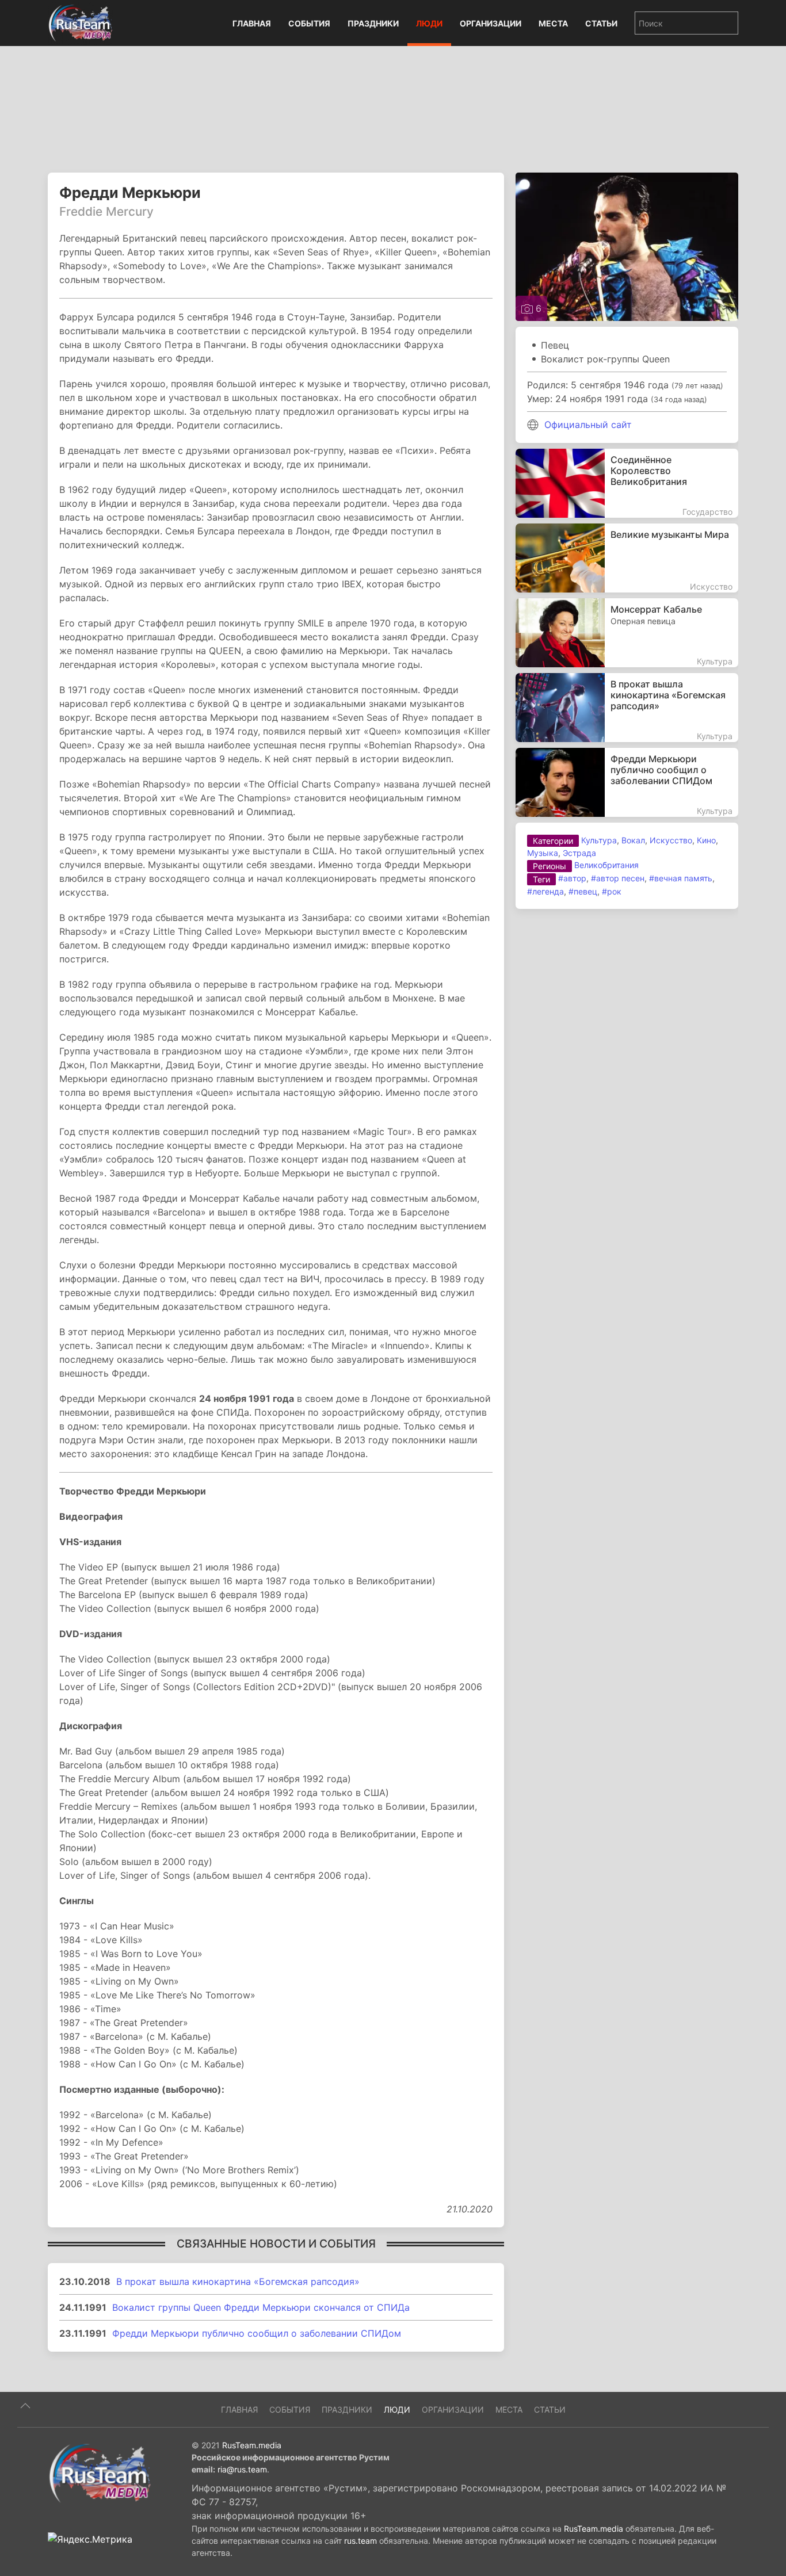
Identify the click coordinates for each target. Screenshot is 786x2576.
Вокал (633, 840)
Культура (599, 840)
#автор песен (618, 878)
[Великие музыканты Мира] (627, 558)
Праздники (373, 23)
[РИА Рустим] (100, 2472)
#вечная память (681, 878)
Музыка (543, 853)
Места (553, 23)
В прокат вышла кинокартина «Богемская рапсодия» (238, 2281)
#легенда (545, 891)
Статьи (601, 23)
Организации (491, 23)
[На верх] (25, 2406)
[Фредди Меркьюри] (627, 246)
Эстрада (579, 853)
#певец (583, 891)
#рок (612, 891)
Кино (706, 840)
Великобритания (606, 865)
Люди (429, 23)
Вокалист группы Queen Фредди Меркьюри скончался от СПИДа (261, 2307)
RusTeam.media (252, 2445)
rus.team (360, 2541)
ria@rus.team (242, 2469)
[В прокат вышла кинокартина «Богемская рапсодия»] (627, 708)
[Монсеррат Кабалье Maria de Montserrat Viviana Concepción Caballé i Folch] (627, 633)
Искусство (671, 840)
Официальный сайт (588, 425)
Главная (252, 23)
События (309, 23)
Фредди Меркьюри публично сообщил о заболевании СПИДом (257, 2333)
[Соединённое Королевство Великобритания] (627, 483)
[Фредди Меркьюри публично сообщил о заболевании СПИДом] (627, 782)
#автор (572, 878)
